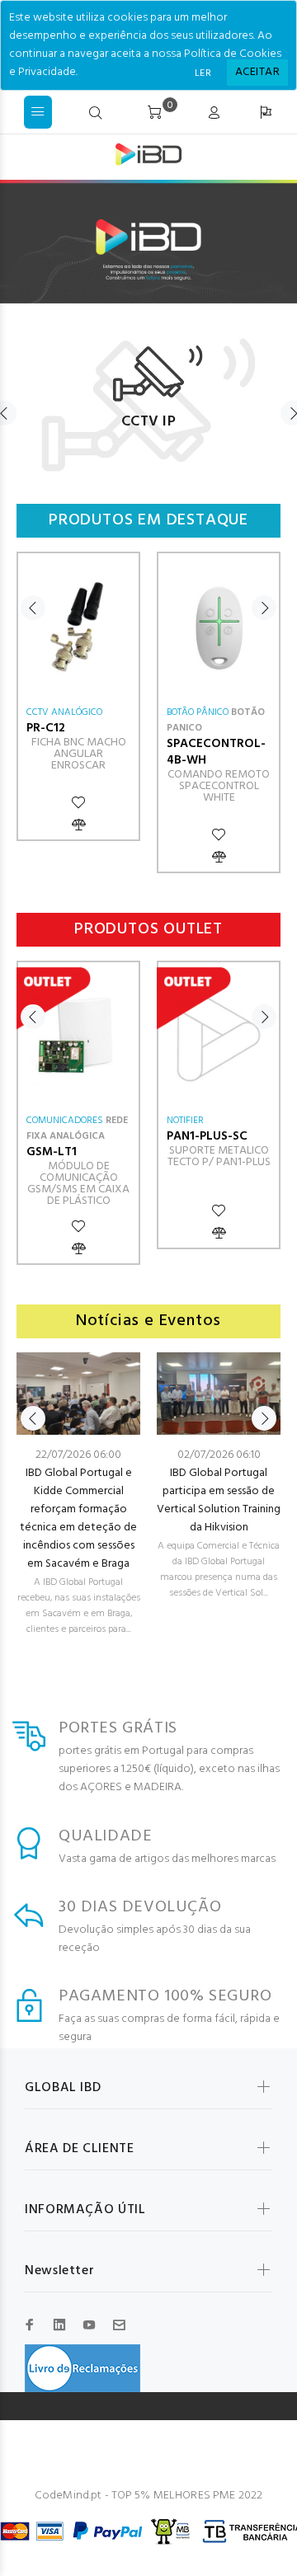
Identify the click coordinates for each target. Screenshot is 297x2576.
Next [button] (264, 608)
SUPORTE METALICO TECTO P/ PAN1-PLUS (219, 1156)
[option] (148, 397)
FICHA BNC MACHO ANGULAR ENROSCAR (79, 754)
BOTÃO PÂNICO (198, 712)
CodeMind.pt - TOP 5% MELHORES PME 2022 (148, 2496)
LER (203, 73)
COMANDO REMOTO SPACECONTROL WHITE (219, 786)
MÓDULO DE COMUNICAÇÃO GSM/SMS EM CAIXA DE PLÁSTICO (78, 1184)
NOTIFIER (185, 1121)
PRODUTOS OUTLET (148, 930)
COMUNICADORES (65, 1121)
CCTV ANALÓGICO (64, 712)
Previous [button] (33, 608)
